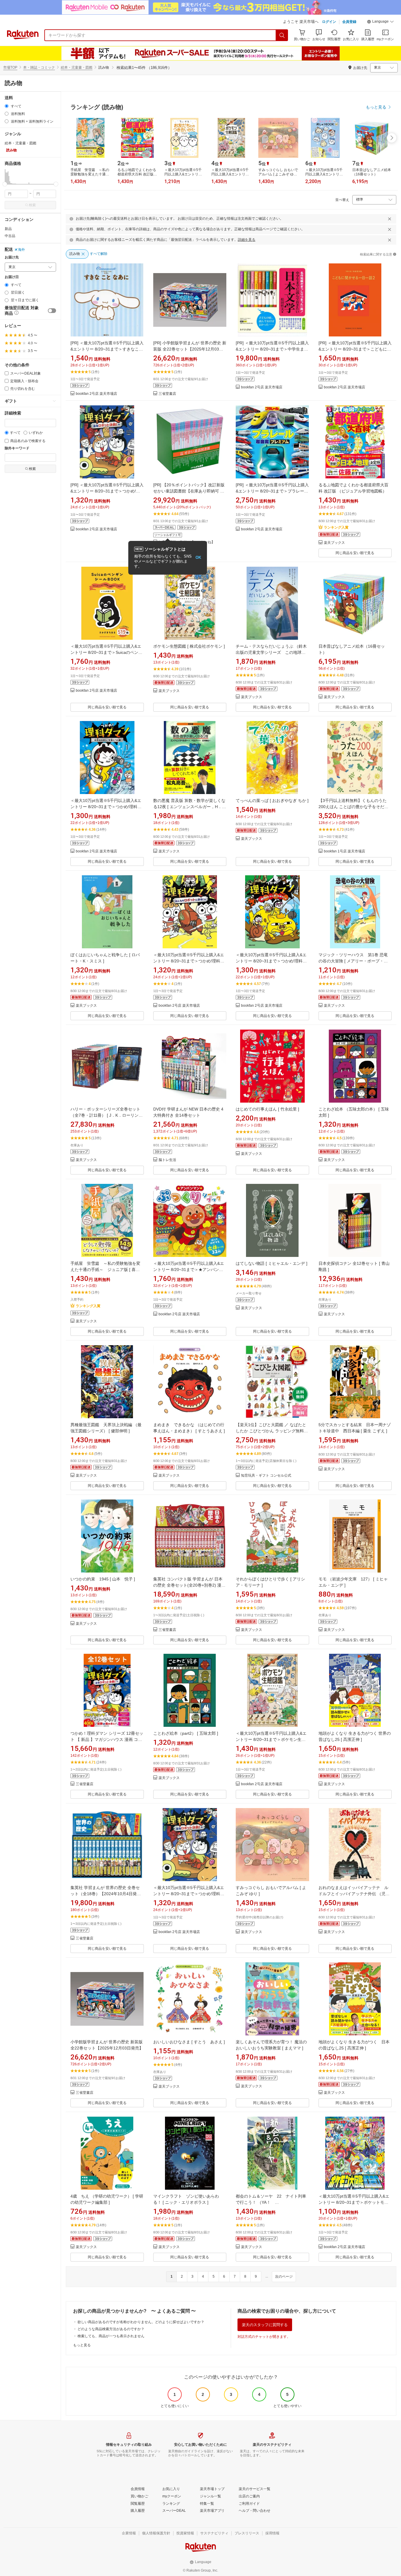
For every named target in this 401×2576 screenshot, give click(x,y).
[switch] (52, 311)
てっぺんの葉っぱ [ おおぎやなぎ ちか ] (272, 800)
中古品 (10, 236)
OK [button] (198, 557)
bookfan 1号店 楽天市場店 (344, 851)
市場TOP (10, 67)
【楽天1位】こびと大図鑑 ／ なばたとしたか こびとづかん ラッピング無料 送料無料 (271, 1431)
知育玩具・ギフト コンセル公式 (266, 1476)
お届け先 (12, 257)
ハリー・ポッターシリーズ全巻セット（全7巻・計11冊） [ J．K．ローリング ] (107, 1115)
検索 (32, 205)
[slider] (5, 184)
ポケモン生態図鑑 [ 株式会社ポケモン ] (189, 646)
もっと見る (82, 2345)
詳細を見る (247, 240)
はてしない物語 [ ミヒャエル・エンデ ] (272, 1263)
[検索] (282, 35)
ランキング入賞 (336, 527)
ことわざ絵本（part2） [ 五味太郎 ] (186, 1733)
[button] (380, 22)
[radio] (7, 106)
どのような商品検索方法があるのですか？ (111, 2329)
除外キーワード (17, 448)
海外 (21, 250)
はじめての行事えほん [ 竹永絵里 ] (267, 1109)
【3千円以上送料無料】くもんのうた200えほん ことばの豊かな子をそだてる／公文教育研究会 (353, 807)
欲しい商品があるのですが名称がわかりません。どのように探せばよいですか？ (141, 2322)
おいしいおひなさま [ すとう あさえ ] (189, 2042)
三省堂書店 (167, 394)
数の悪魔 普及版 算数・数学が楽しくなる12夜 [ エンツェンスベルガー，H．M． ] (189, 807)
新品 (8, 229)
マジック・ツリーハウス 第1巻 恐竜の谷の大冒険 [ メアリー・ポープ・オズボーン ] (353, 961)
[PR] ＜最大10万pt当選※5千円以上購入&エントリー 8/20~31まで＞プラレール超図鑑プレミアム (272, 491)
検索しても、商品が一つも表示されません (111, 2336)
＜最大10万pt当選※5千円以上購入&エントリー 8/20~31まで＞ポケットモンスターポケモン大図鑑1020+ (354, 2202)
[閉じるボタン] (390, 219)
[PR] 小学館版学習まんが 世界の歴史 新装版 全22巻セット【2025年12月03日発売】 (190, 349)
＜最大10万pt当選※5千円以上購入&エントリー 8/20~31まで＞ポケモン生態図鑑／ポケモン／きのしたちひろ (271, 1739)
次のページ (284, 2277)
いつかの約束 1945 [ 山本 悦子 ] (103, 1579)
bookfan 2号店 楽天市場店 (96, 394)
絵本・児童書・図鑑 (77, 67)
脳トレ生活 (167, 1160)
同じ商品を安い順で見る (355, 553)
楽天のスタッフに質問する (265, 2325)
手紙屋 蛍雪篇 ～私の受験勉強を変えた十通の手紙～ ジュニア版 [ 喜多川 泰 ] (105, 1270)
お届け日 (12, 277)
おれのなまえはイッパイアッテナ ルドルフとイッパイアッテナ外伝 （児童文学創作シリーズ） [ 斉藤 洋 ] (354, 1894)
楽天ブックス (334, 543)
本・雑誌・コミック (39, 67)
